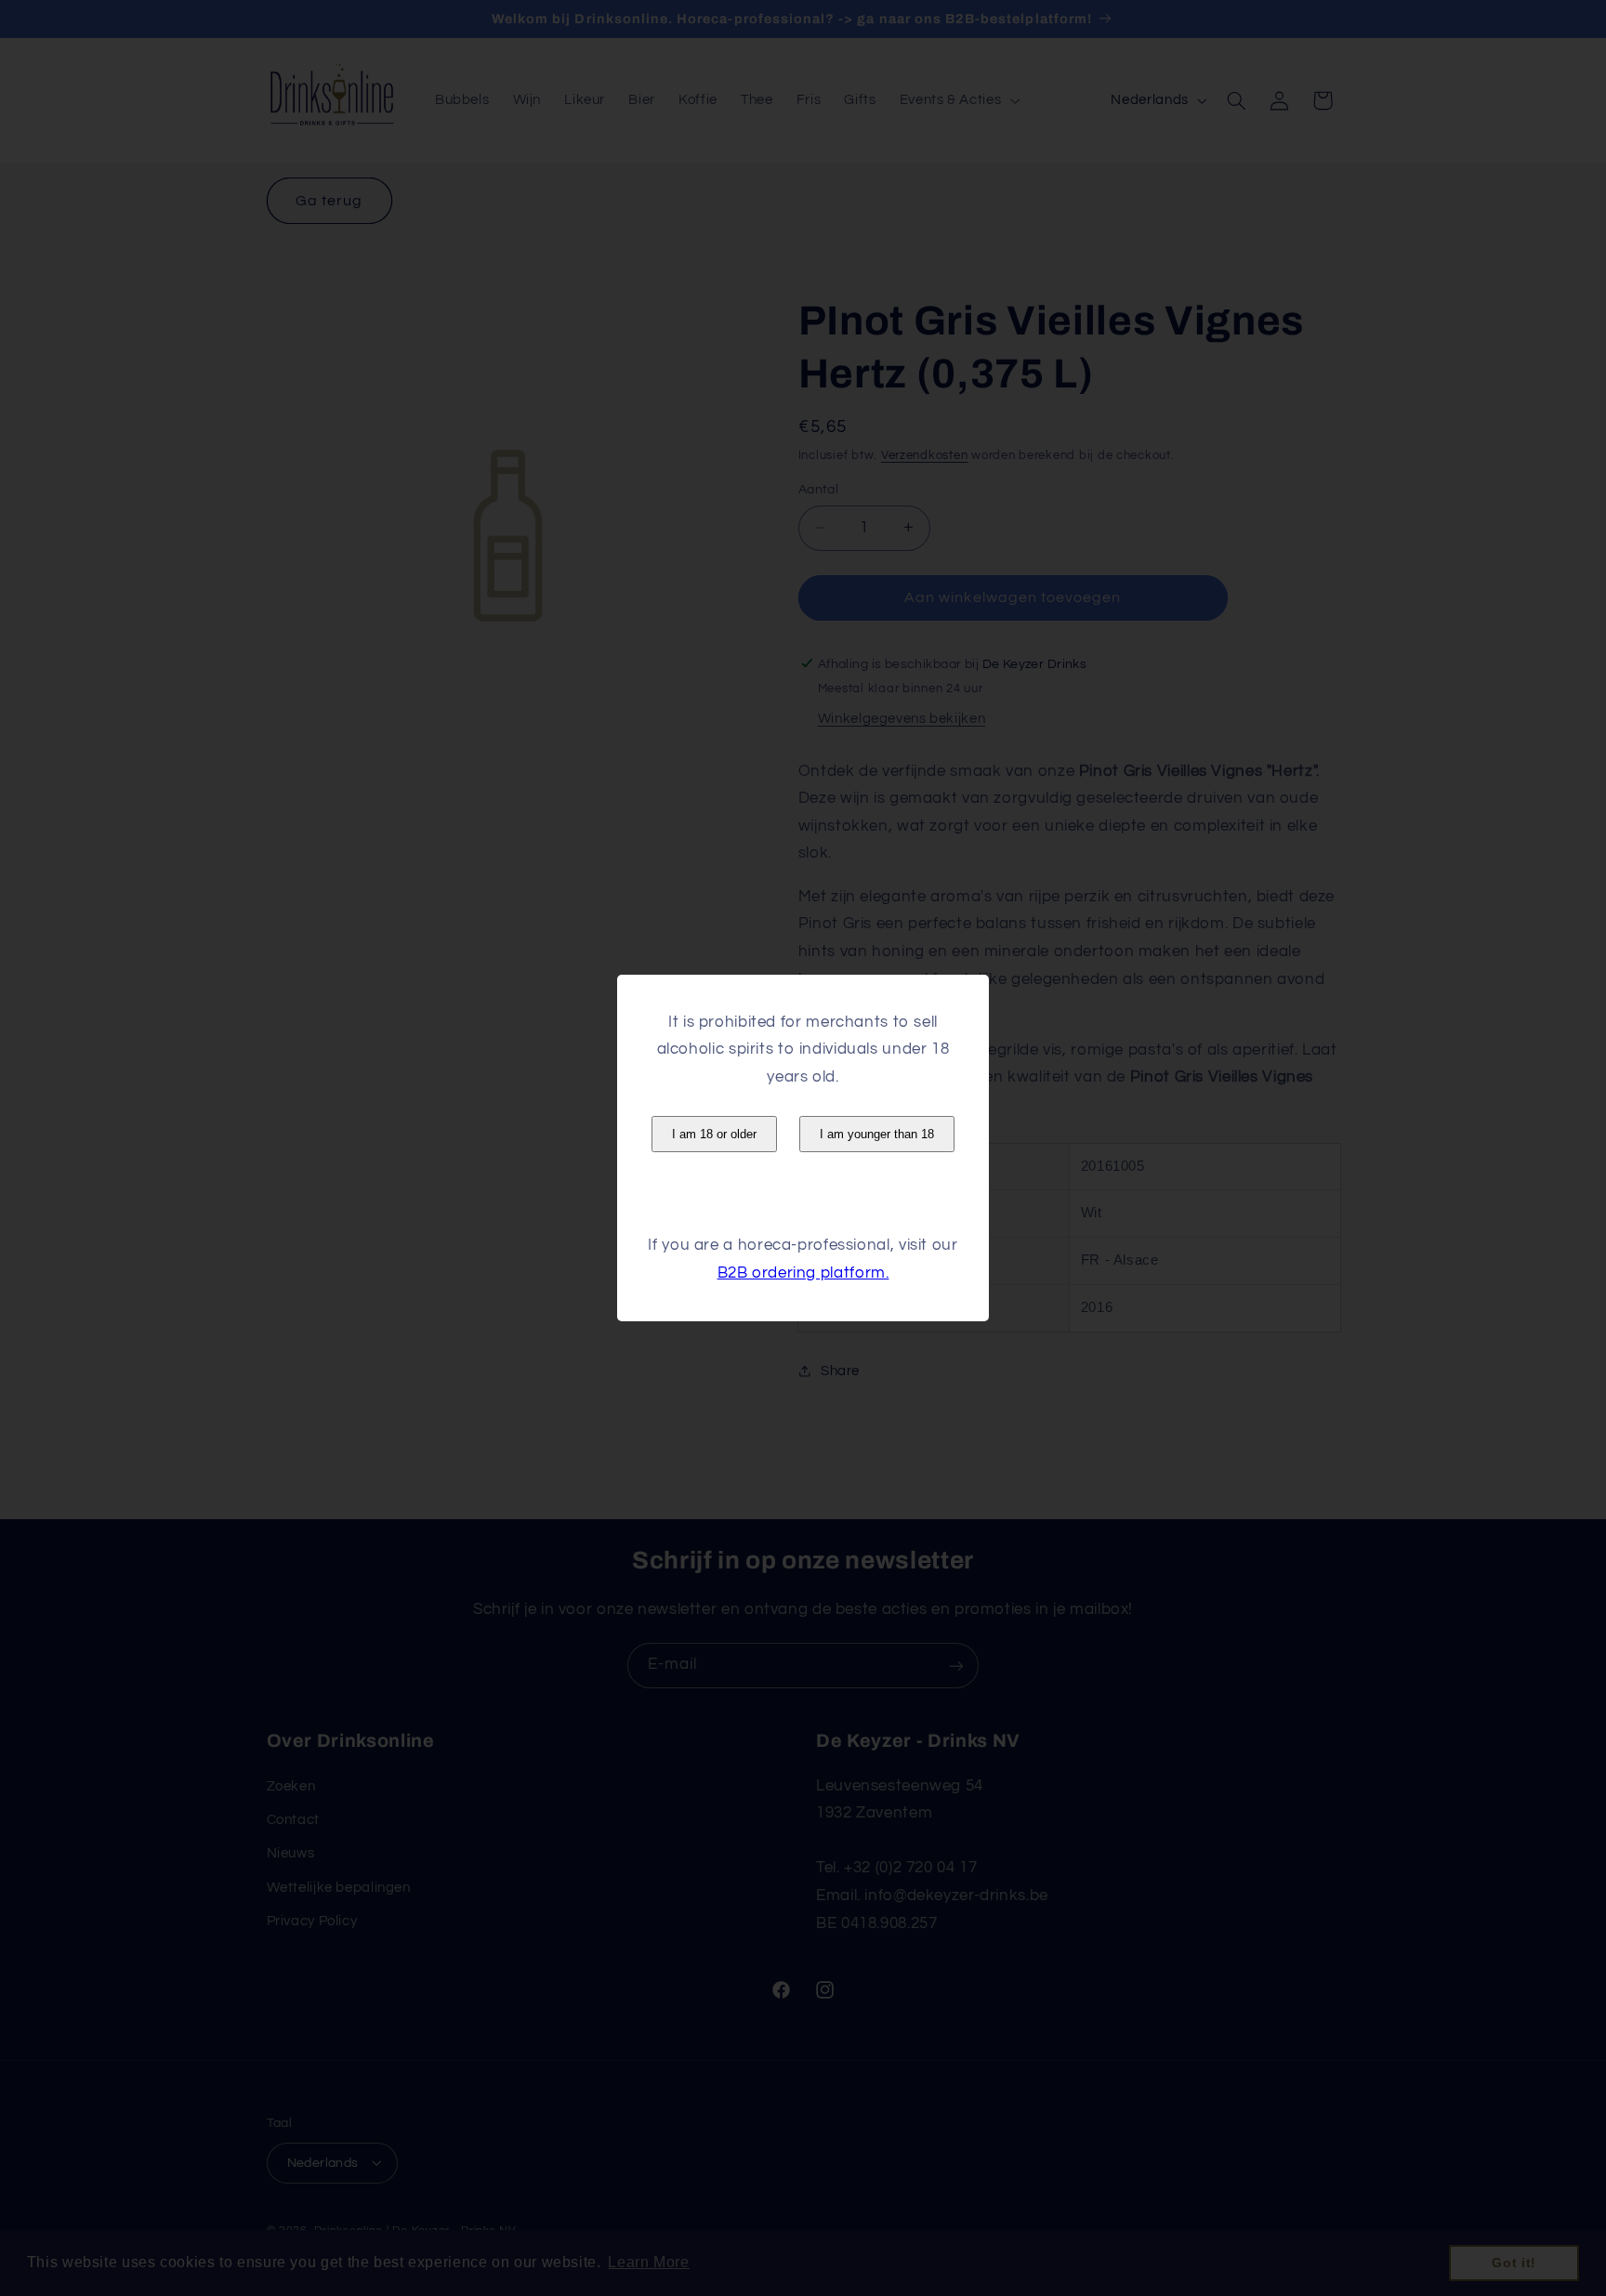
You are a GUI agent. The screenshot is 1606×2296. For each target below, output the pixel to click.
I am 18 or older (714, 1134)
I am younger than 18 (877, 1134)
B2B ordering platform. (803, 1273)
